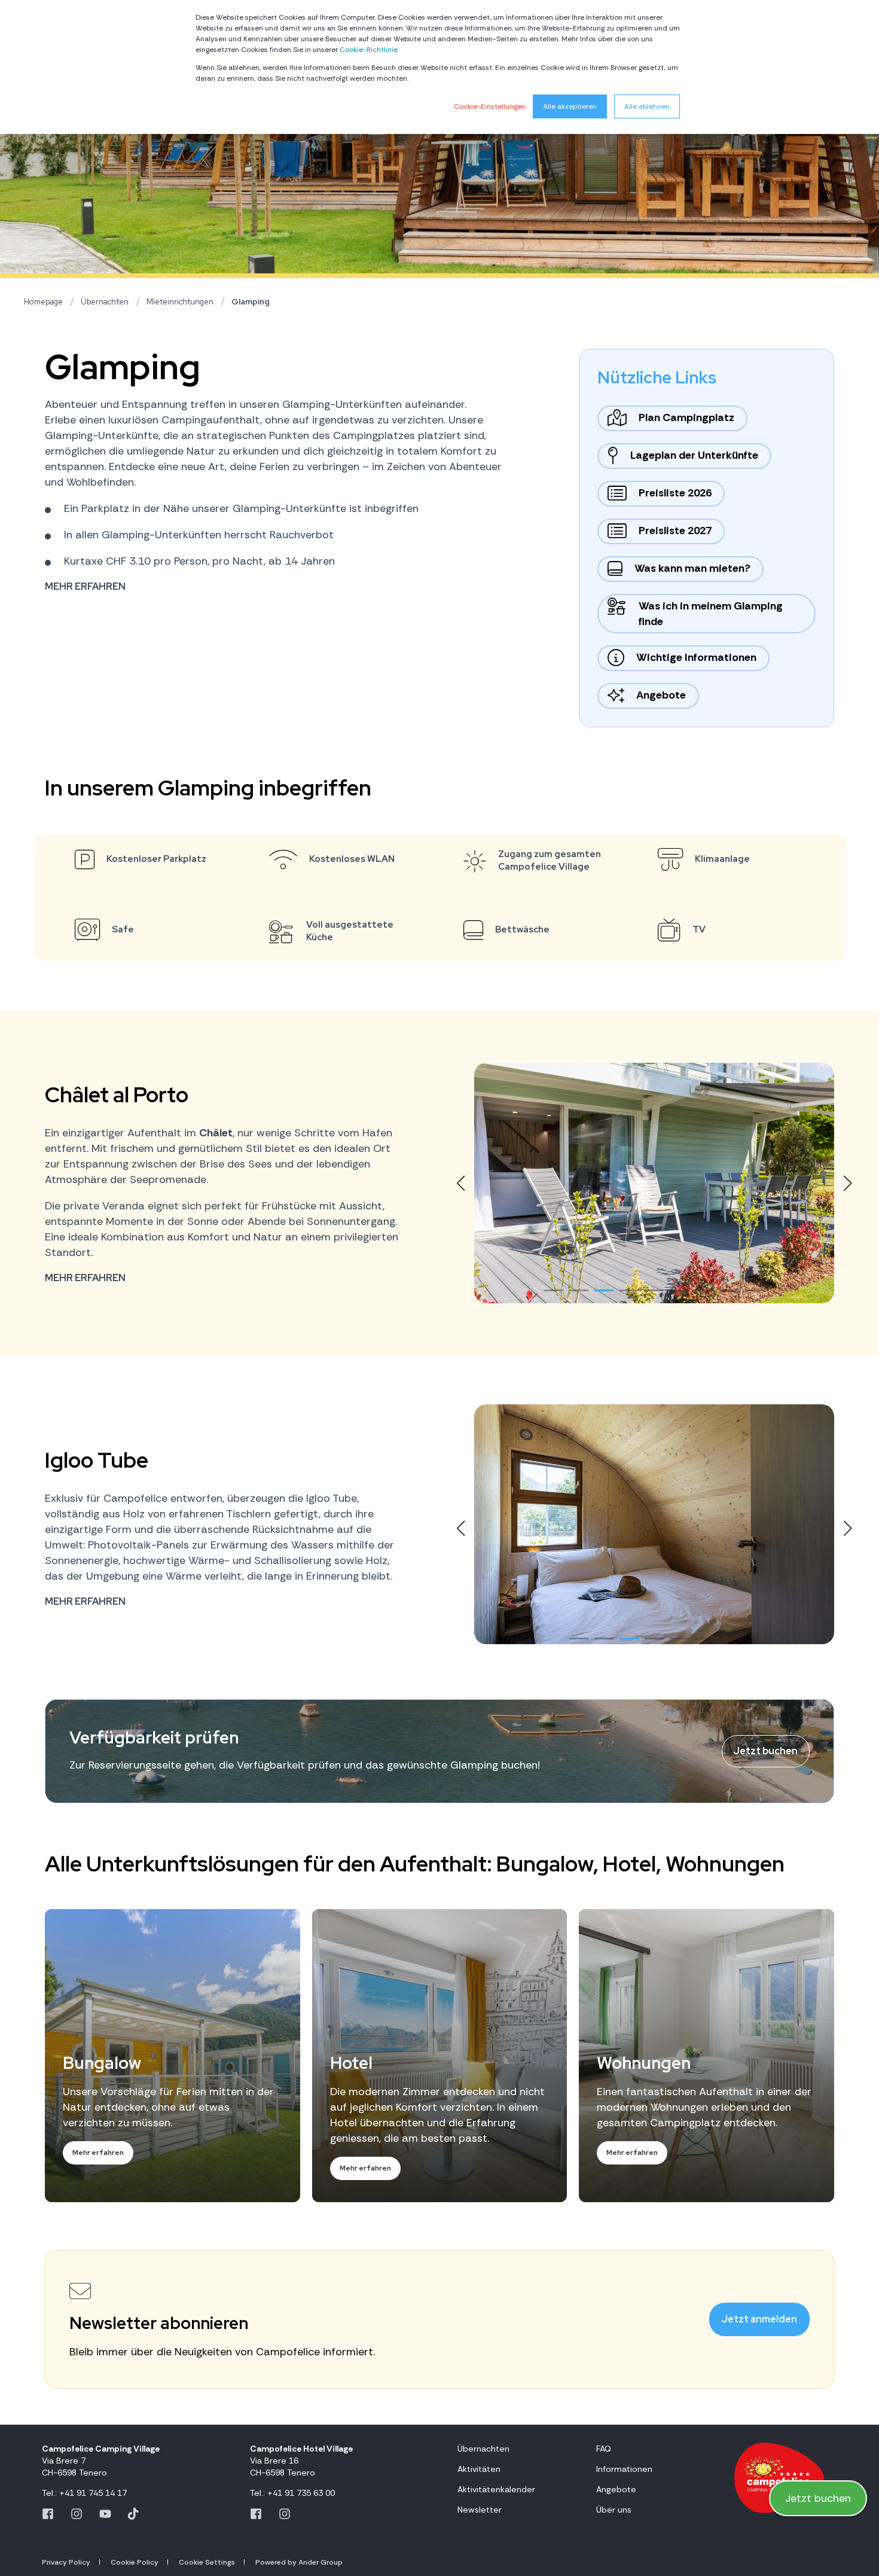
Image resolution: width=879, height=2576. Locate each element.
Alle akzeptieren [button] (570, 106)
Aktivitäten (479, 2469)
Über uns (614, 2510)
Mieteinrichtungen (180, 302)
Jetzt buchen (818, 2498)
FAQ (604, 2449)
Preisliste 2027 (675, 531)
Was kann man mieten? (692, 568)
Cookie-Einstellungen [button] (490, 106)
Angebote (661, 695)
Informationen (624, 2469)
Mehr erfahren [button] (85, 586)
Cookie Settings (207, 2562)
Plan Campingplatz (686, 417)
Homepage (43, 302)
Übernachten (105, 302)
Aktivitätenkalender (496, 2489)
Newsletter (480, 2510)
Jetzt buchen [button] (766, 1751)
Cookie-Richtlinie (369, 50)
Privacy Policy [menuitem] (66, 2562)
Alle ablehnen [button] (647, 106)
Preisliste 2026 (675, 493)
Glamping (251, 302)
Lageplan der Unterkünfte (694, 455)
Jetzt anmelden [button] (759, 2319)
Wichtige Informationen (696, 657)
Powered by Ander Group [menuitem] (299, 2562)
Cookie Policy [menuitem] (135, 2562)
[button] (554, 1290)
